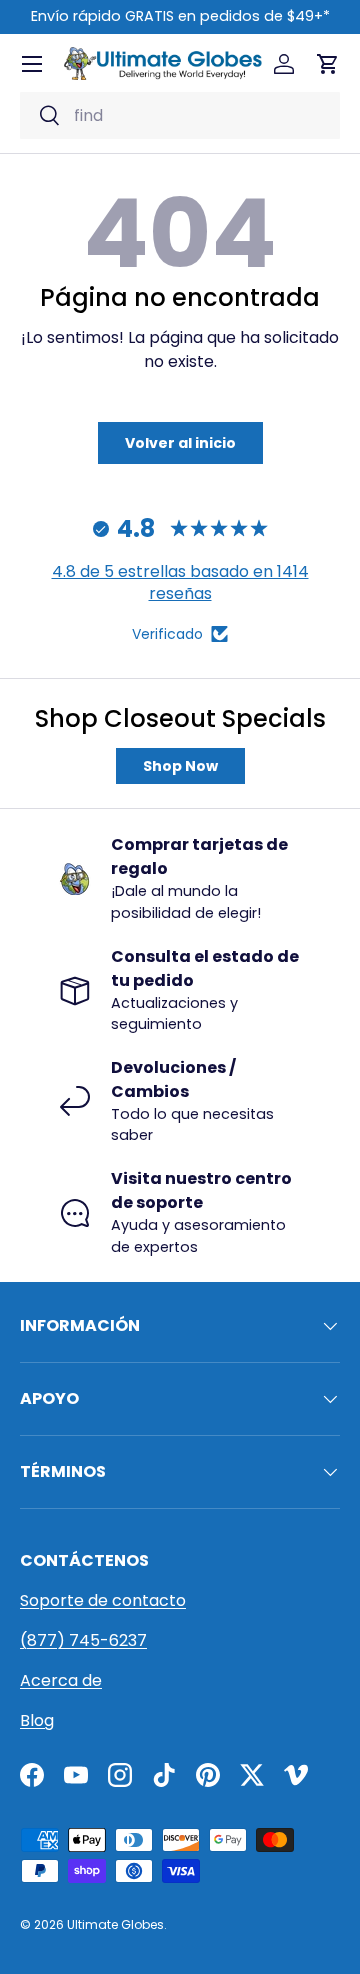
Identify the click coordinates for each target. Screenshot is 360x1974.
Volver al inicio (180, 443)
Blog (37, 1720)
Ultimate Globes (115, 1924)
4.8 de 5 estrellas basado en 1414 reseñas (180, 582)
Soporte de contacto (103, 1600)
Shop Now (180, 766)
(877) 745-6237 (83, 1640)
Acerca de (61, 1680)
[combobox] (180, 115)
